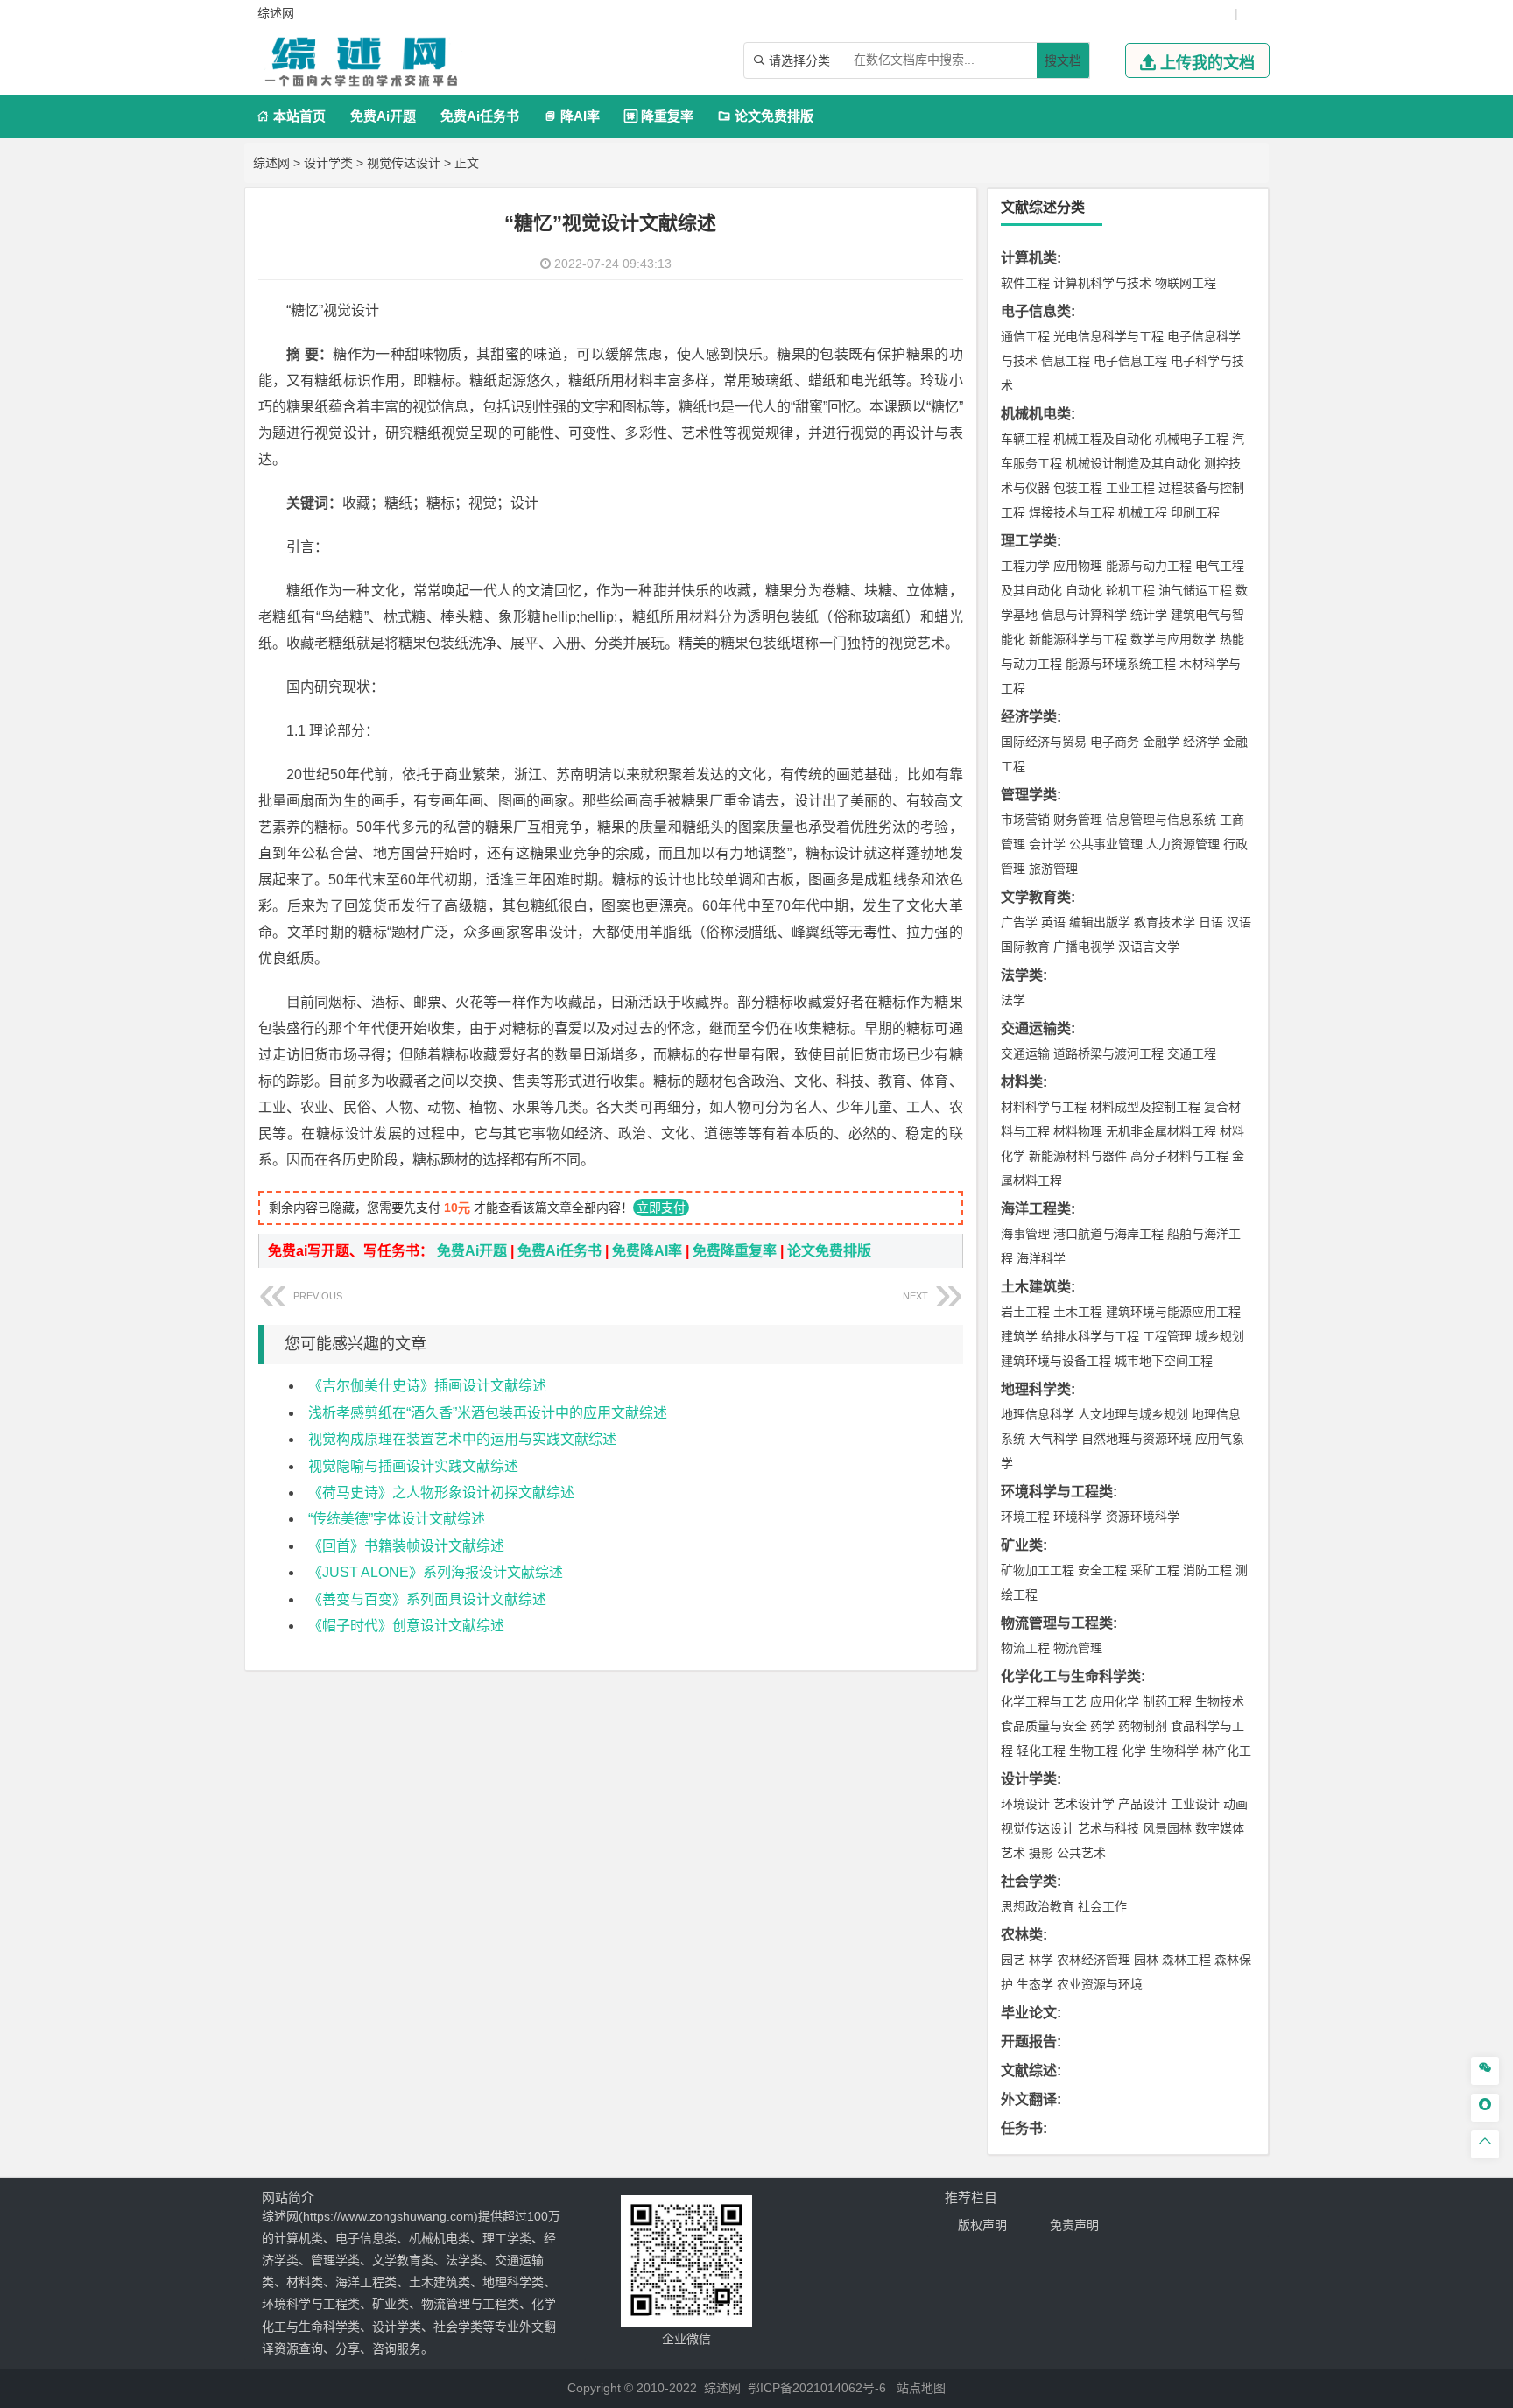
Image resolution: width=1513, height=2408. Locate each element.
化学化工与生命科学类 (1071, 1676)
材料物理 (1078, 1131)
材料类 (1022, 1082)
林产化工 (1227, 1750)
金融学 (1161, 742)
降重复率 (659, 116)
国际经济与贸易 (1044, 742)
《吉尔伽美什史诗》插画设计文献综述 (427, 1386)
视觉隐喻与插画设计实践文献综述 (413, 1466)
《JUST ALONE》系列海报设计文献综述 (436, 1572)
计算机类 (1029, 258)
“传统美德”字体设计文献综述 (397, 1519)
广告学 (1019, 922)
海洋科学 (1041, 1258)
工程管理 (1167, 1336)
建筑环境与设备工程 (1056, 1361)
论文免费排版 (766, 116)
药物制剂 (1143, 1726)
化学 (1134, 1750)
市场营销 (1025, 820)
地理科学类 (1036, 1389)
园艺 (1013, 1960)
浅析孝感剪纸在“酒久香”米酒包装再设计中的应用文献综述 (488, 1413)
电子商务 (1115, 742)
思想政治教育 (1038, 1906)
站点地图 (921, 2388)
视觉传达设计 (404, 163)
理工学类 (1029, 541)
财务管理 (1078, 820)
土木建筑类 (1036, 1287)
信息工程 (1066, 361)
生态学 (1035, 1984)
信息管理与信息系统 (1161, 820)
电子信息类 (1036, 311)
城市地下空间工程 (1164, 1361)
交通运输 (1025, 1053)
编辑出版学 (1100, 922)
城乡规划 (1220, 1336)
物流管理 (1078, 1648)
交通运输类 (1036, 1028)
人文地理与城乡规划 (1133, 1414)
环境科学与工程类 (1057, 1492)
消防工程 (1207, 1570)
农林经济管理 (1094, 1960)
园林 (1146, 1960)
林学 (1041, 1960)
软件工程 (1025, 283)
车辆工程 (1025, 439)
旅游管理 (1053, 869)
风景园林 (1167, 1828)
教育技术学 (1165, 922)
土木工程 (1078, 1312)
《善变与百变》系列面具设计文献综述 (427, 1599)
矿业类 (1022, 1545)
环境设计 (1025, 1804)
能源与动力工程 (1149, 566)
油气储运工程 (1195, 590)
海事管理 (1025, 1234)
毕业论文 (1029, 2013)
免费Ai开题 (383, 116)
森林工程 (1186, 1960)
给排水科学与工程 (1090, 1336)
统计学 (1149, 615)
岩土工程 (1025, 1312)
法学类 (1022, 975)
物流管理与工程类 (1057, 1623)
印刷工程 (1195, 512)
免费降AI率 (647, 1251)
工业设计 (1195, 1804)
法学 (1013, 1000)
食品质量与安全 (1044, 1726)
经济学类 (1029, 717)
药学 (1102, 1726)
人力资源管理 (1183, 844)
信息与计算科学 (1084, 615)
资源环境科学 (1143, 1517)
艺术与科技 (1108, 1828)
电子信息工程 (1130, 361)
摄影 (1041, 1853)
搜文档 (1063, 60)
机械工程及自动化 (1102, 439)
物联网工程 (1186, 283)
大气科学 (1053, 1439)
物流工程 (1025, 1648)
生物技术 (1220, 1701)
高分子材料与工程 (1179, 1156)
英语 (1053, 922)
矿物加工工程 (1038, 1570)
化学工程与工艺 (1044, 1701)
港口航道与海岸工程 (1108, 1234)
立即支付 (661, 1208)
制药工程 (1167, 1701)
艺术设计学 (1084, 1804)
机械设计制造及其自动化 (1133, 463)
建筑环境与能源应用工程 (1173, 1312)
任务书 (1022, 2128)
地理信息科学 (1038, 1414)
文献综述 (1029, 2070)
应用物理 (1078, 566)
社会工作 (1102, 1906)
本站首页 (291, 116)
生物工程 (1094, 1750)
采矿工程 (1155, 1570)
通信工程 (1025, 336)
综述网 (271, 163)
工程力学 (1025, 566)
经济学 (1201, 742)
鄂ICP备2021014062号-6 (817, 2388)
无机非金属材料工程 (1161, 1131)
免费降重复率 (735, 1251)
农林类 (1022, 1935)
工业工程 (1130, 488)
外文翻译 (1029, 2099)
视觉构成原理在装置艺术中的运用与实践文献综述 (462, 1439)
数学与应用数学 (1173, 639)
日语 (1211, 922)
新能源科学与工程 (1078, 639)
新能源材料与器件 (1078, 1156)
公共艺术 (1081, 1853)
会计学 (1047, 844)
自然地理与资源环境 (1137, 1439)
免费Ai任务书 (480, 116)
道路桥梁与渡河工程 (1108, 1053)
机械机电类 (1036, 414)
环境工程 (1025, 1517)
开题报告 (1029, 2042)
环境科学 (1078, 1517)
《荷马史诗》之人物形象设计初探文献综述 (441, 1493)
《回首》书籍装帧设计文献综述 (406, 1546)
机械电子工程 (1192, 439)
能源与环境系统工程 (1121, 664)
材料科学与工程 (1044, 1107)
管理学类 (1029, 795)
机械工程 (1143, 512)
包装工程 (1078, 488)
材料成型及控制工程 (1145, 1107)
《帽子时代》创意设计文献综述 (406, 1626)
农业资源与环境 (1100, 1984)
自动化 (1084, 590)
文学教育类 (1036, 897)
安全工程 (1102, 1570)
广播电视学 (1084, 947)
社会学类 (1029, 1881)
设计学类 (328, 163)
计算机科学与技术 (1102, 283)
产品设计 (1143, 1804)
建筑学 (1019, 1336)
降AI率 (572, 116)
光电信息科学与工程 (1108, 336)
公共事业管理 (1106, 844)
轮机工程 (1130, 590)
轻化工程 (1041, 1750)
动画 (1235, 1804)
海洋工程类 (1036, 1209)
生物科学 (1174, 1750)
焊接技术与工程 (1072, 512)
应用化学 (1115, 1701)
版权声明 (982, 2225)
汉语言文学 (1149, 947)
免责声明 (1074, 2225)
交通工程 (1192, 1053)
